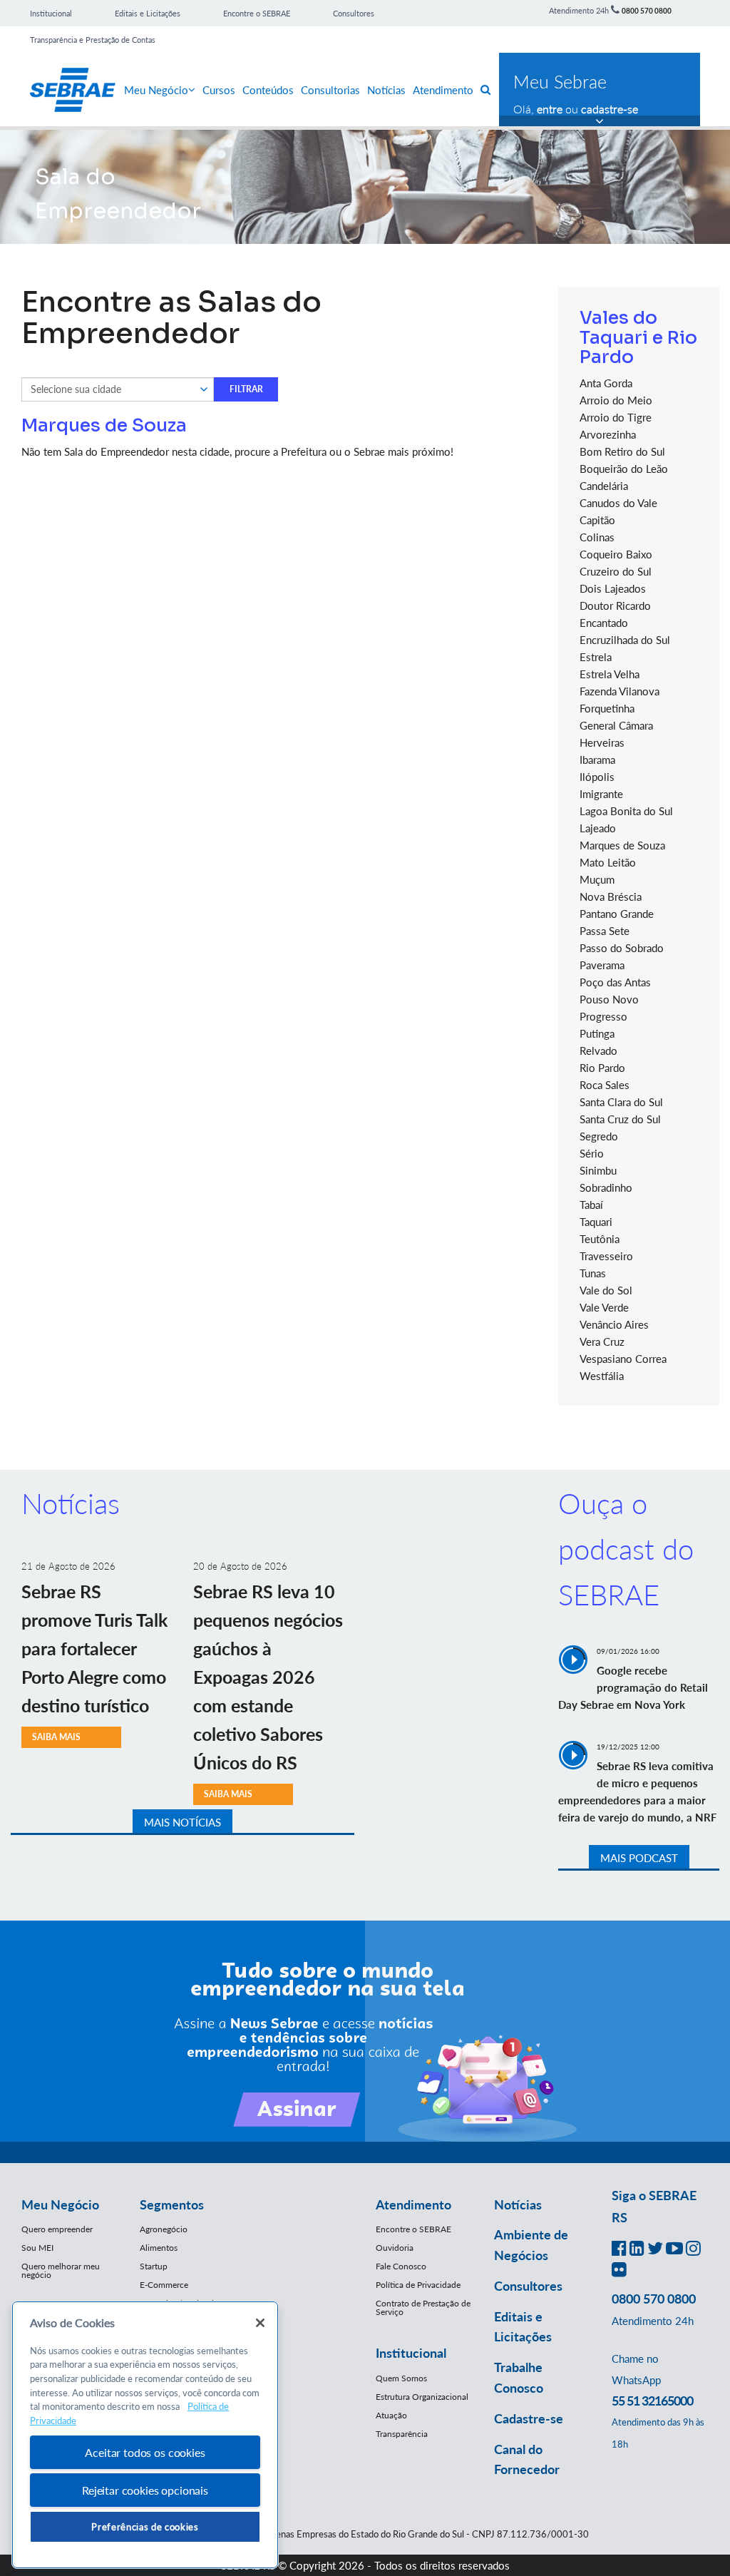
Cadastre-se (529, 2418)
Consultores (354, 13)
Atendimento (443, 90)
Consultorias (330, 90)
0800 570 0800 (647, 11)
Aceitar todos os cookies (145, 2452)
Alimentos (159, 2248)
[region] (145, 2435)
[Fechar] (260, 2323)
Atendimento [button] (413, 2204)
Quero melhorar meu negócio (61, 2270)
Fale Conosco (401, 2266)
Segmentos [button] (172, 2204)
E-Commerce (164, 2285)
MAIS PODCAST (639, 1858)
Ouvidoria (395, 2248)
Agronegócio (164, 2229)
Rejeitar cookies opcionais (145, 2490)
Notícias (386, 90)
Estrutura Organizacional (422, 2397)
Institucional (51, 13)
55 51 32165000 (652, 2401)
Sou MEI (37, 2248)
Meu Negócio (156, 90)
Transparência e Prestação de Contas (93, 40)
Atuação (391, 2415)
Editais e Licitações (148, 13)
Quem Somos (401, 2378)
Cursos (219, 90)
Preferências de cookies (145, 2527)
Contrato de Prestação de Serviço (423, 2307)
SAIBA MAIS (56, 1737)
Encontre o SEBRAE (257, 13)
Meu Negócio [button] (60, 2204)
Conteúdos (268, 90)
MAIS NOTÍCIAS (182, 1822)
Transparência (402, 2434)
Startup (154, 2266)
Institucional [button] (411, 2353)
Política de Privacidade (418, 2285)
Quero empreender (57, 2229)
